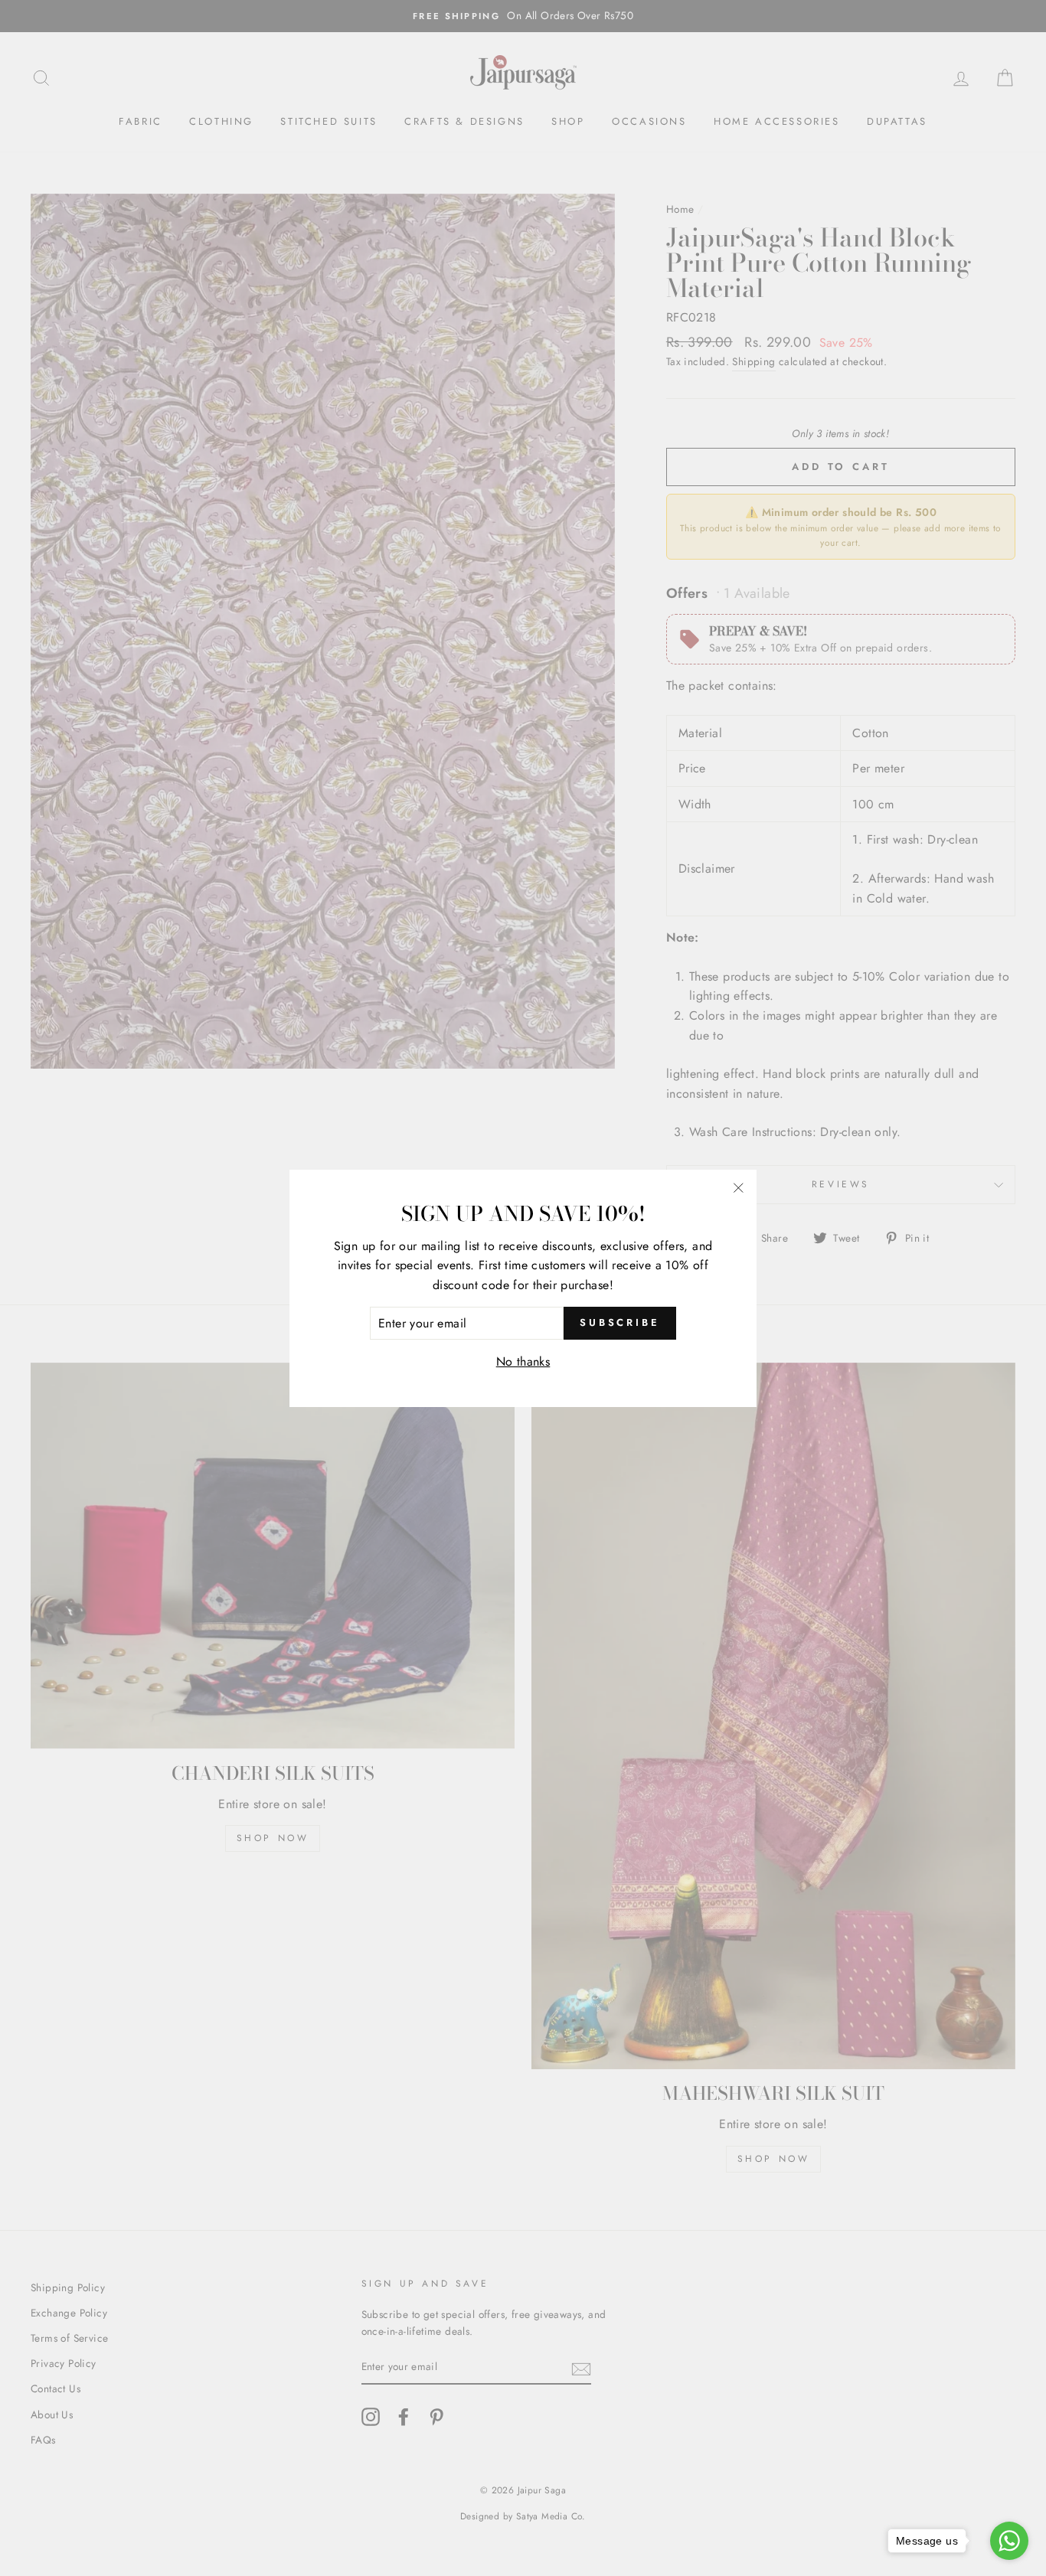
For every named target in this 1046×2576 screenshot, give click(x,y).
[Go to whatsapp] (1009, 2541)
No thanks (523, 1361)
